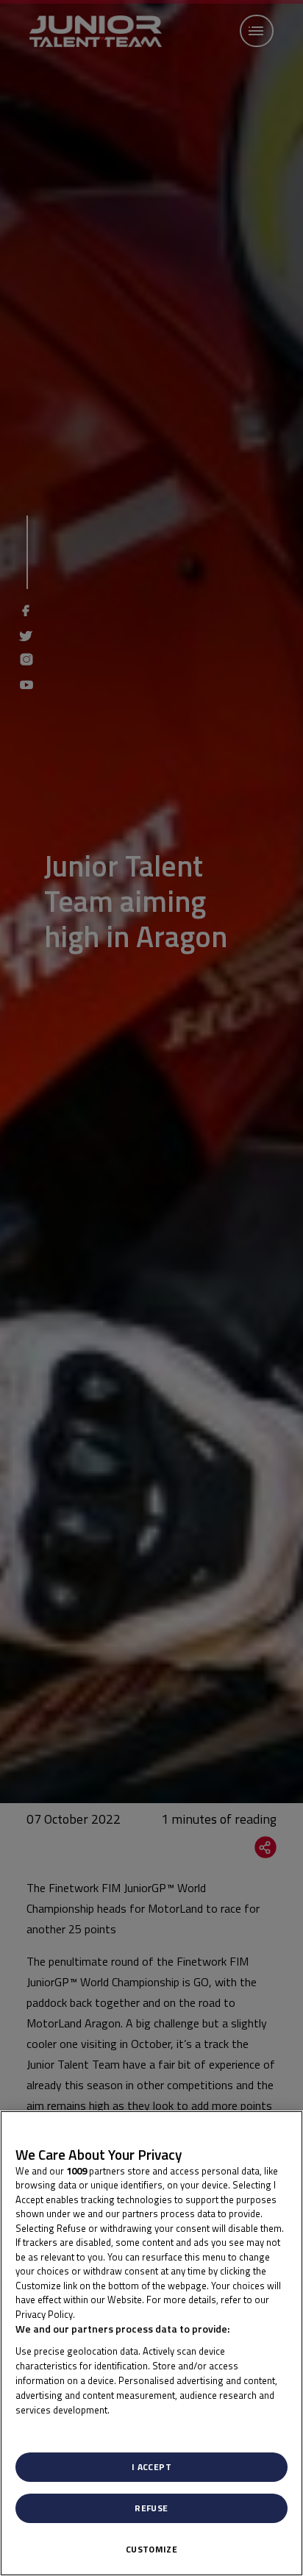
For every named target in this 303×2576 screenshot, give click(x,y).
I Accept (151, 2467)
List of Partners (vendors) (76, 2428)
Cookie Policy (109, 2314)
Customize (151, 2549)
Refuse (151, 2508)
